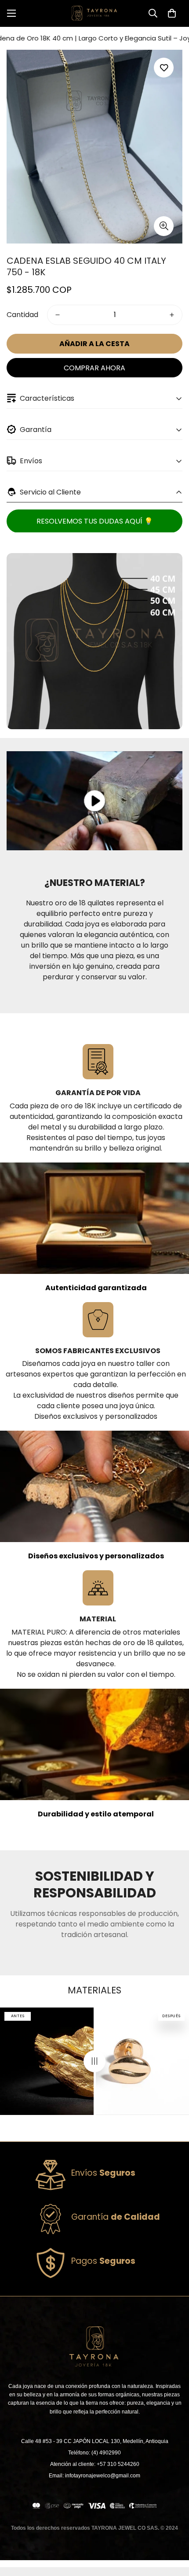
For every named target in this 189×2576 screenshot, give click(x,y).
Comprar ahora (94, 368)
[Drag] (94, 2061)
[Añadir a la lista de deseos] (164, 68)
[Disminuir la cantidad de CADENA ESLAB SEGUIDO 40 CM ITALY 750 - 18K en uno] (58, 315)
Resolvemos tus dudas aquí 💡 (95, 521)
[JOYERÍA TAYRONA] (94, 13)
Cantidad (22, 315)
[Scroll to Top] (173, 2529)
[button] (172, 13)
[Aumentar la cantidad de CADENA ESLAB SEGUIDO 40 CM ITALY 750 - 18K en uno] (172, 315)
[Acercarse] (164, 226)
